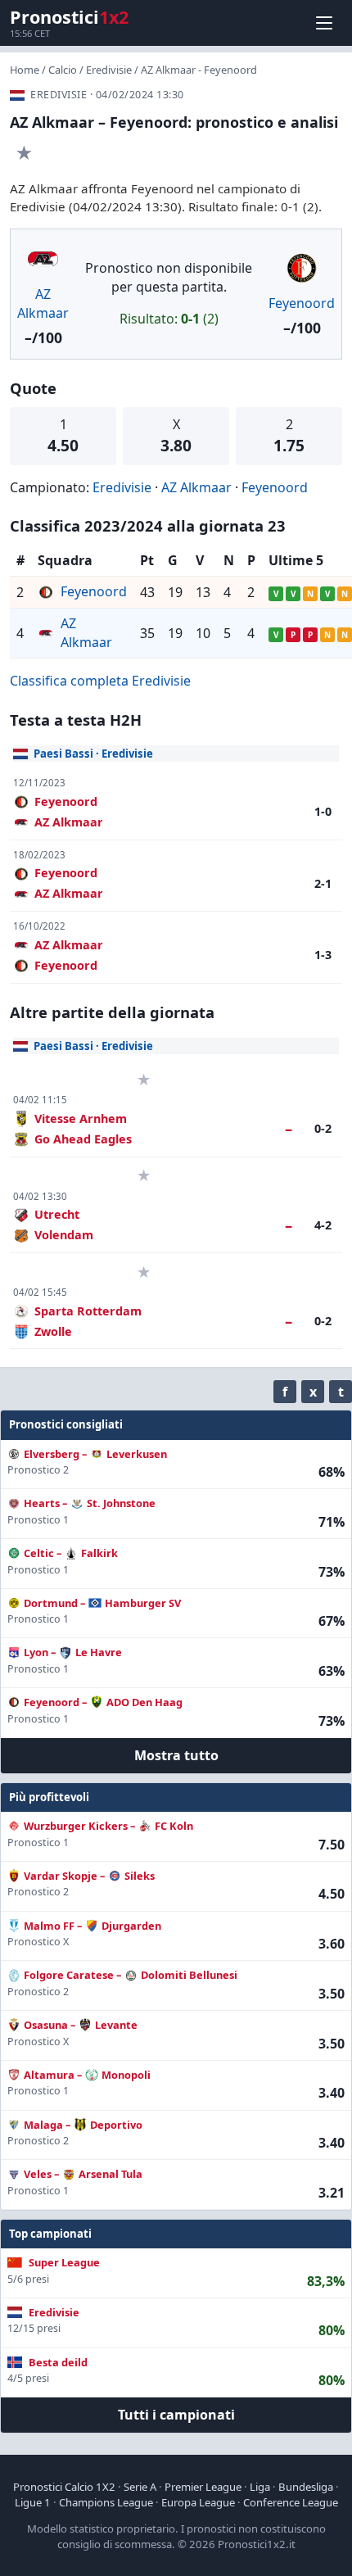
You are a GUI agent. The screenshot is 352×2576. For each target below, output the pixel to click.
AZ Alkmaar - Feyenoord (199, 70)
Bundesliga (306, 2487)
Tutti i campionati (176, 2415)
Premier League (203, 2487)
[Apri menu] (324, 23)
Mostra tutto (176, 1755)
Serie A (140, 2487)
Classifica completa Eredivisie (100, 681)
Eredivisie (109, 70)
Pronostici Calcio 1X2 (64, 2487)
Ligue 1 (33, 2502)
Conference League (291, 2502)
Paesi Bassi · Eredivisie (93, 754)
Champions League (106, 2502)
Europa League (198, 2502)
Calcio (63, 70)
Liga (260, 2487)
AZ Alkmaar (43, 303)
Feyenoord (302, 303)
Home (25, 70)
